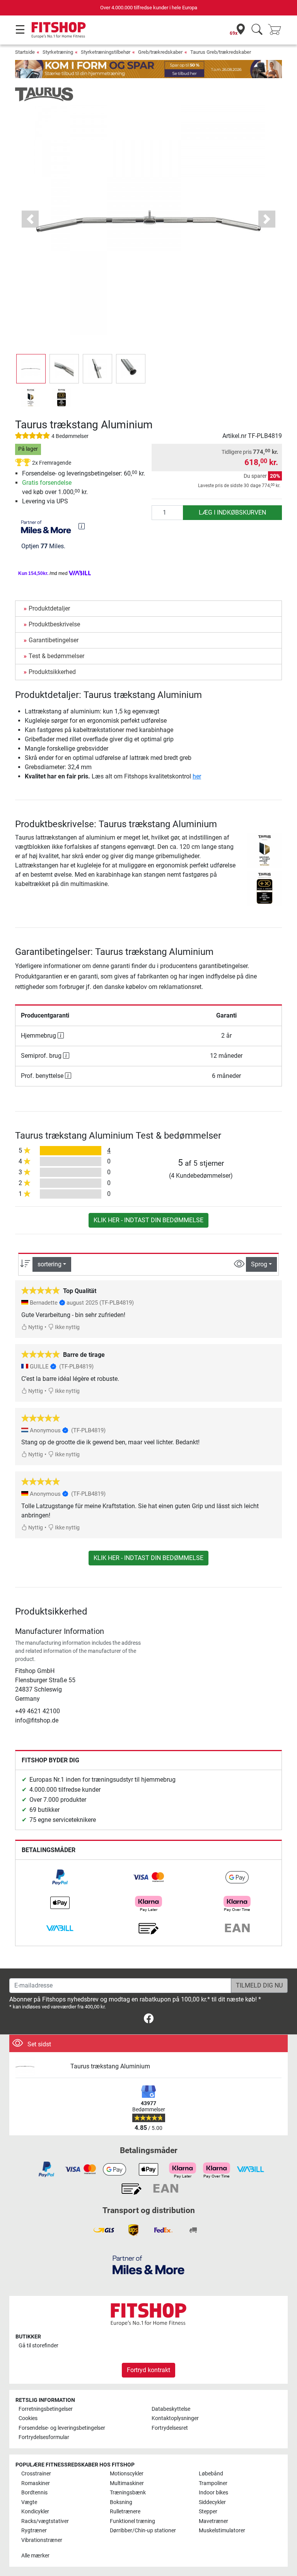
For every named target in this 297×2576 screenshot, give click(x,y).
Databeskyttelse (171, 2409)
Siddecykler (212, 2502)
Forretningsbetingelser (46, 2409)
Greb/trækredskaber (160, 52)
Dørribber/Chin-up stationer (143, 2531)
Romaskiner (36, 2483)
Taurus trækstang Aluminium (110, 2066)
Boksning (121, 2502)
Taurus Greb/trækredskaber (221, 52)
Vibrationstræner (42, 2540)
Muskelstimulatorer (222, 2531)
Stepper (208, 2512)
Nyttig (35, 1327)
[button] (31, 369)
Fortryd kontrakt (148, 2370)
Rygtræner (34, 2531)
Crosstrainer (36, 2474)
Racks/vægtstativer (45, 2521)
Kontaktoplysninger (175, 2418)
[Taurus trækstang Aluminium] (40, 2067)
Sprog (259, 1264)
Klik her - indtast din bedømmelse (148, 1220)
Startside (25, 52)
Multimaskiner (127, 2483)
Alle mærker (35, 2556)
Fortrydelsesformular (44, 2437)
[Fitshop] (59, 30)
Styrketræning (58, 52)
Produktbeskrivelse (54, 624)
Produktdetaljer (49, 608)
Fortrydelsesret (170, 2428)
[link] (60, 1877)
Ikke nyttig (67, 1327)
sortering (49, 1264)
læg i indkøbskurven (232, 512)
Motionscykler (127, 2474)
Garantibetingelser (54, 640)
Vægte (29, 2502)
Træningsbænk (128, 2493)
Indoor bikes (213, 2493)
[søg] (257, 30)
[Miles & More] (148, 2265)
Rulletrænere (125, 2512)
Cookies (28, 2418)
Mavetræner (213, 2521)
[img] (82, 526)
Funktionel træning (132, 2521)
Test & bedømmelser (56, 656)
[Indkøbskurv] (277, 30)
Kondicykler (35, 2512)
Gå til (38, 2346)
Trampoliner (213, 2483)
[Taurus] (44, 94)
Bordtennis (34, 2493)
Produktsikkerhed (52, 672)
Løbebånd (211, 2474)
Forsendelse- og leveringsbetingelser (62, 2428)
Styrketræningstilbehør (106, 52)
